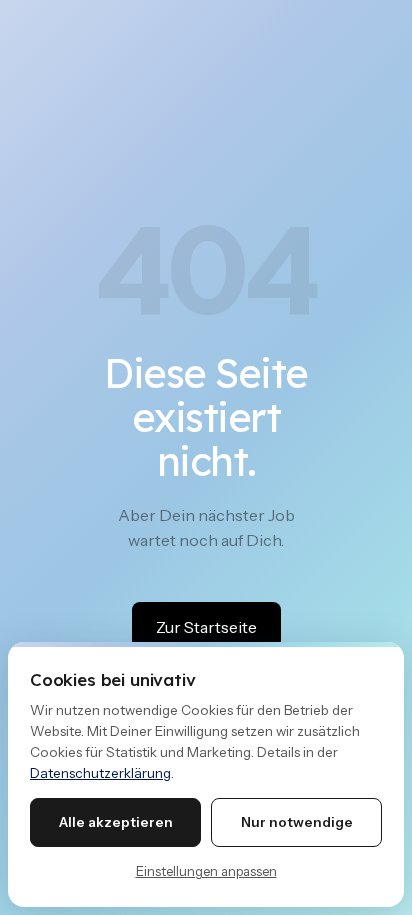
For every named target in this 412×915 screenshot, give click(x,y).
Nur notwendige (297, 822)
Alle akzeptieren (116, 822)
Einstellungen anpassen (206, 871)
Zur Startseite (206, 627)
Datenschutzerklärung (100, 773)
